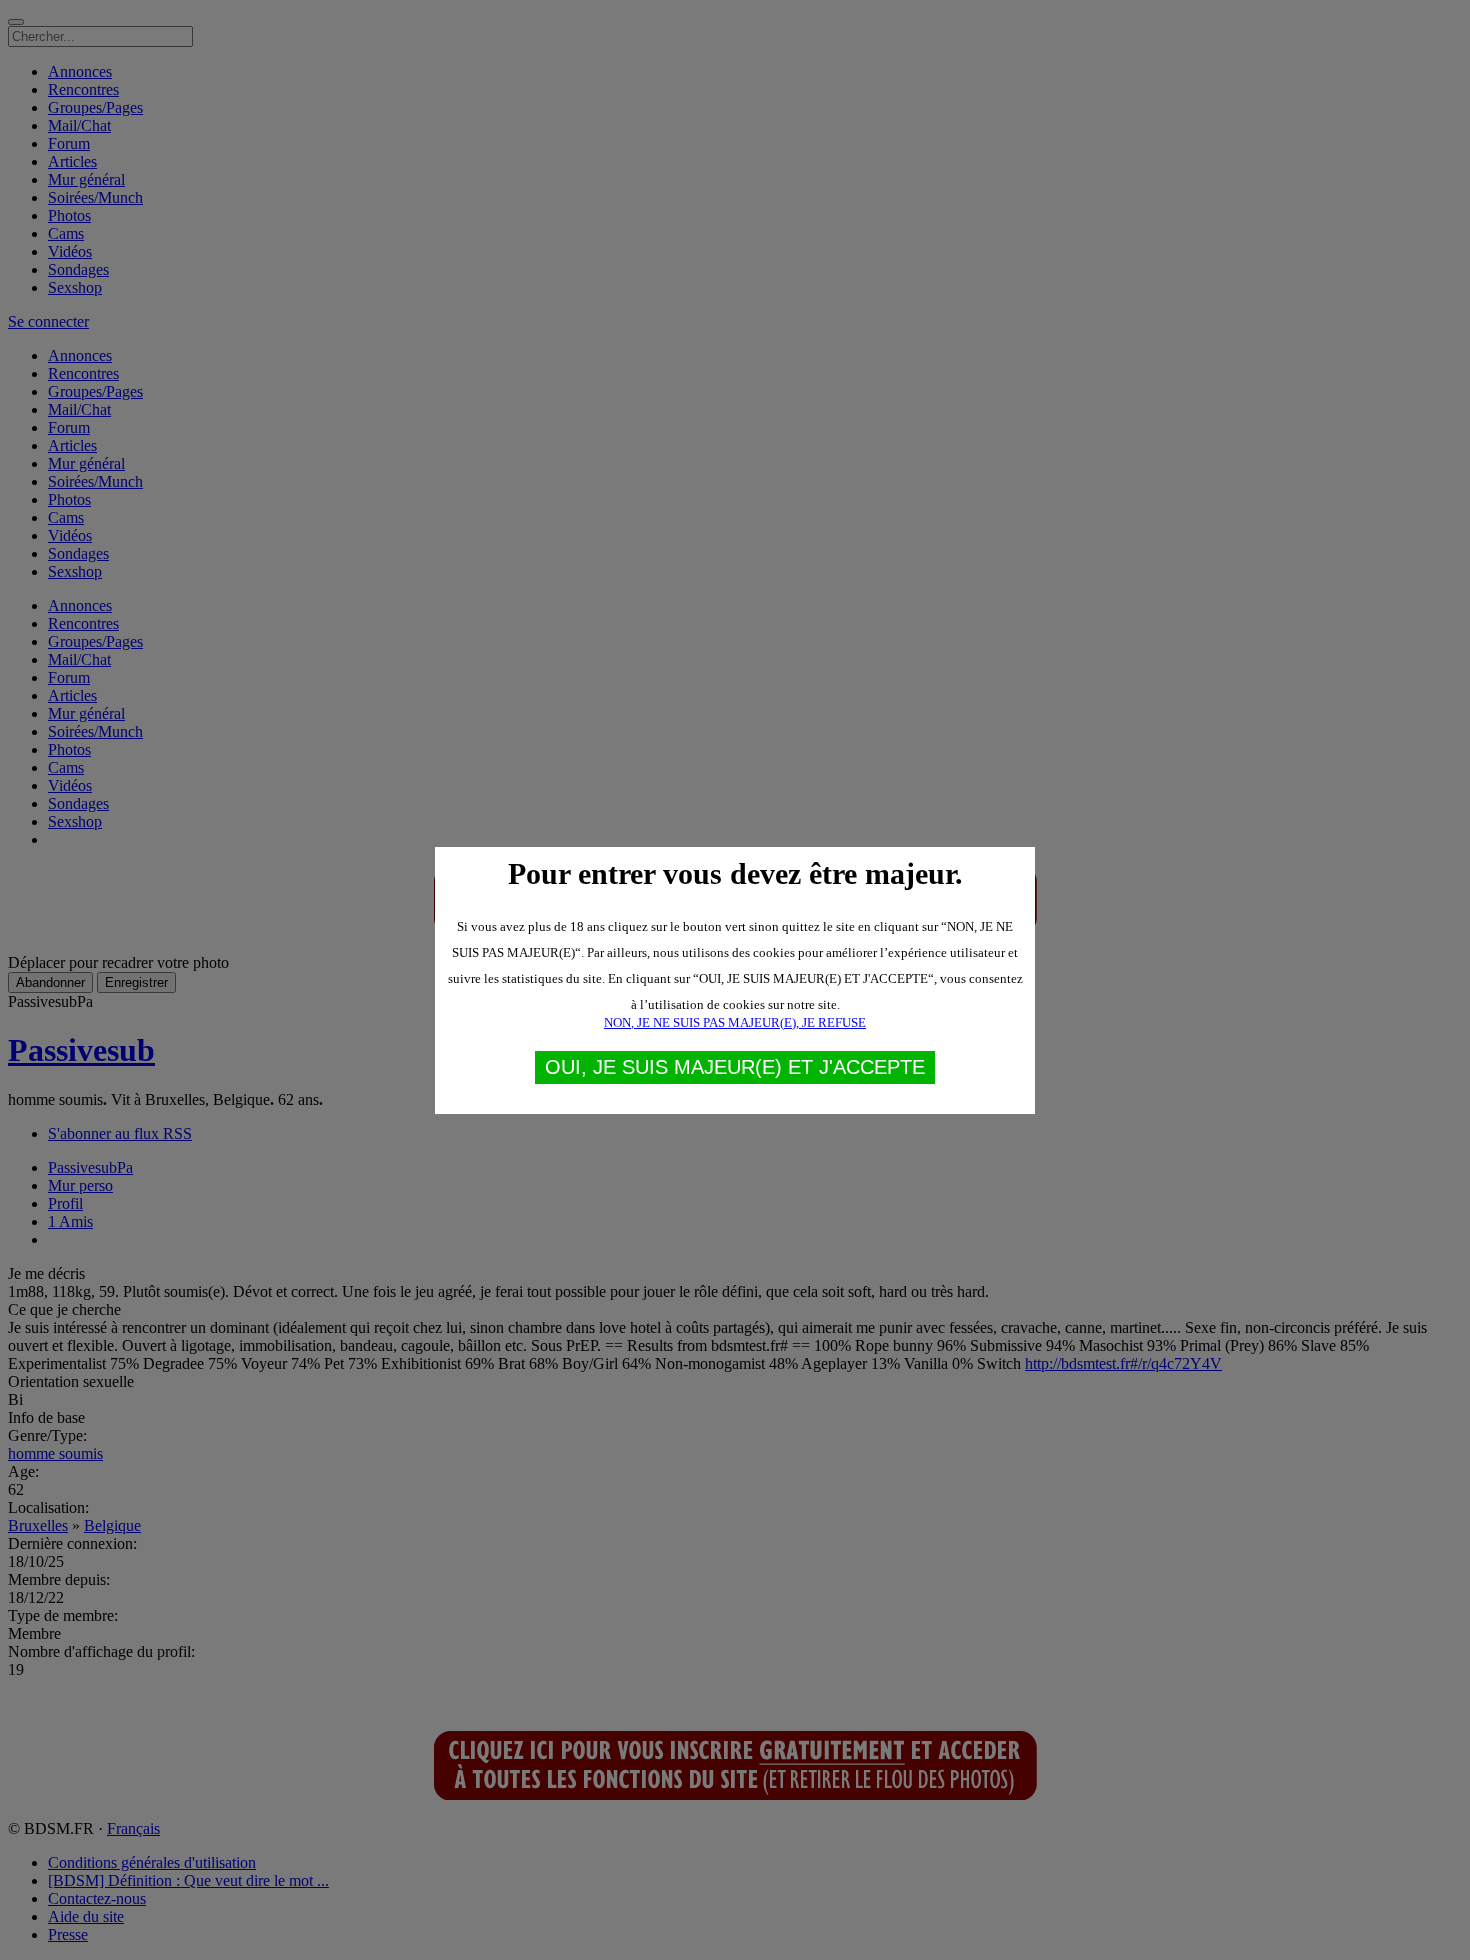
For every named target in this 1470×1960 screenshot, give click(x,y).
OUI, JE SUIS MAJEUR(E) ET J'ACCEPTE (735, 1067)
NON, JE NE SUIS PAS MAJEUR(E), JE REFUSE (735, 1022)
